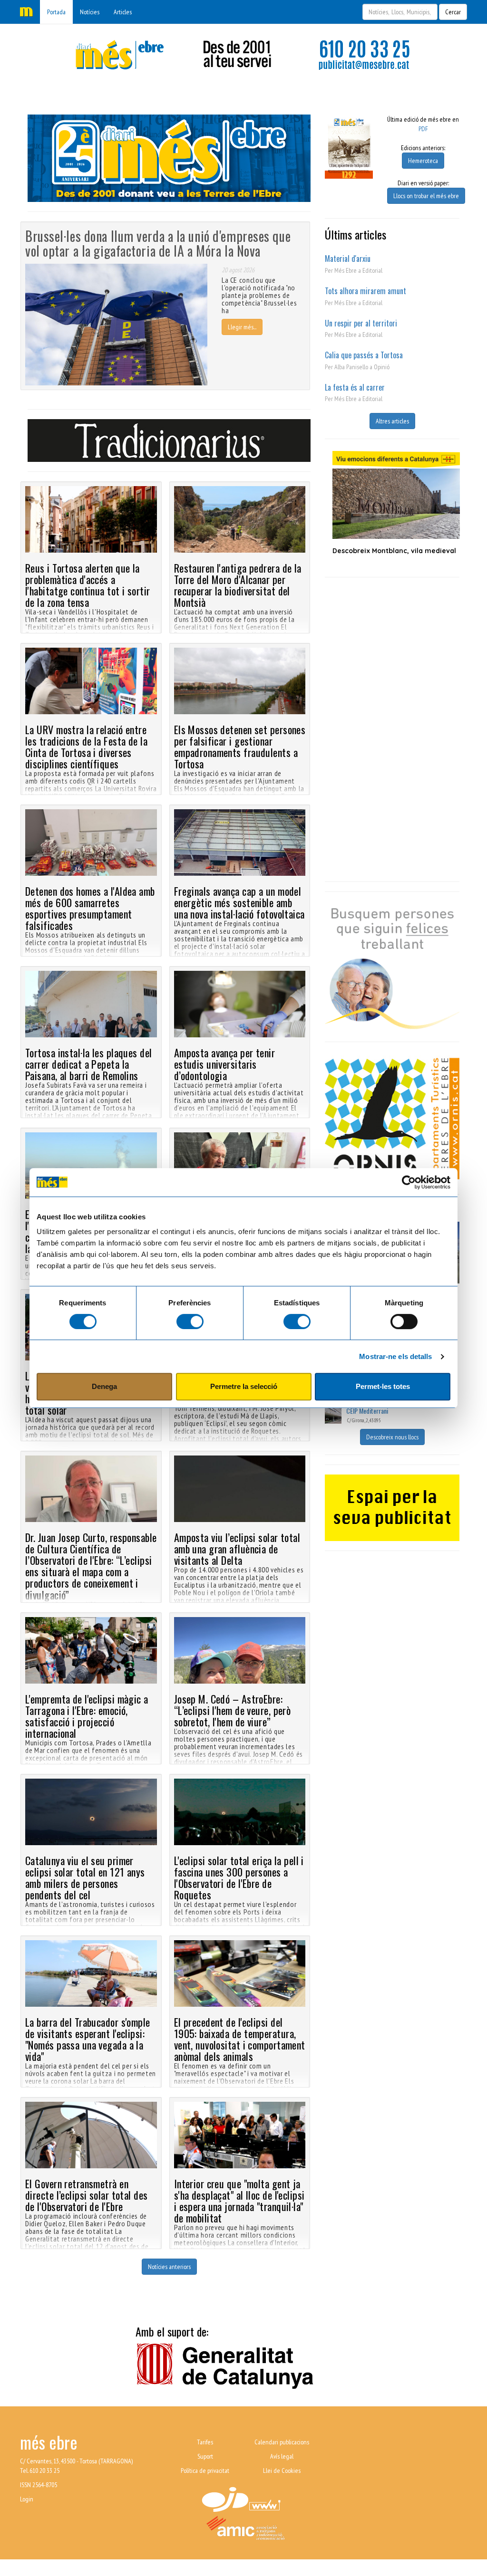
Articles (123, 12)
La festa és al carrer (355, 387)
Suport (205, 2456)
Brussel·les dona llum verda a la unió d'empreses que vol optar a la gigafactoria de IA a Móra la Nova (158, 243)
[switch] (190, 1322)
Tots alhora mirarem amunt (365, 291)
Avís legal (282, 2456)
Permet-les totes (383, 1386)
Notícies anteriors (169, 2267)
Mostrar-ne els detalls (395, 1356)
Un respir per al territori (361, 323)
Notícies (90, 12)
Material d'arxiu (348, 259)
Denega (104, 1386)
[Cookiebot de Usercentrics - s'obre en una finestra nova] (409, 1182)
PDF (423, 129)
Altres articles (392, 421)
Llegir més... (242, 327)
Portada (56, 12)
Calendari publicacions (282, 2442)
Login (27, 2499)
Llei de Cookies (282, 2471)
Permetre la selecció (244, 1386)
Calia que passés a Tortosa (364, 355)
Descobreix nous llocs (392, 1437)
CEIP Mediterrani (367, 1411)
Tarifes (205, 2442)
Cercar (453, 12)
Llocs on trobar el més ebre (426, 196)
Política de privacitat (205, 2471)
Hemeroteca (423, 161)
